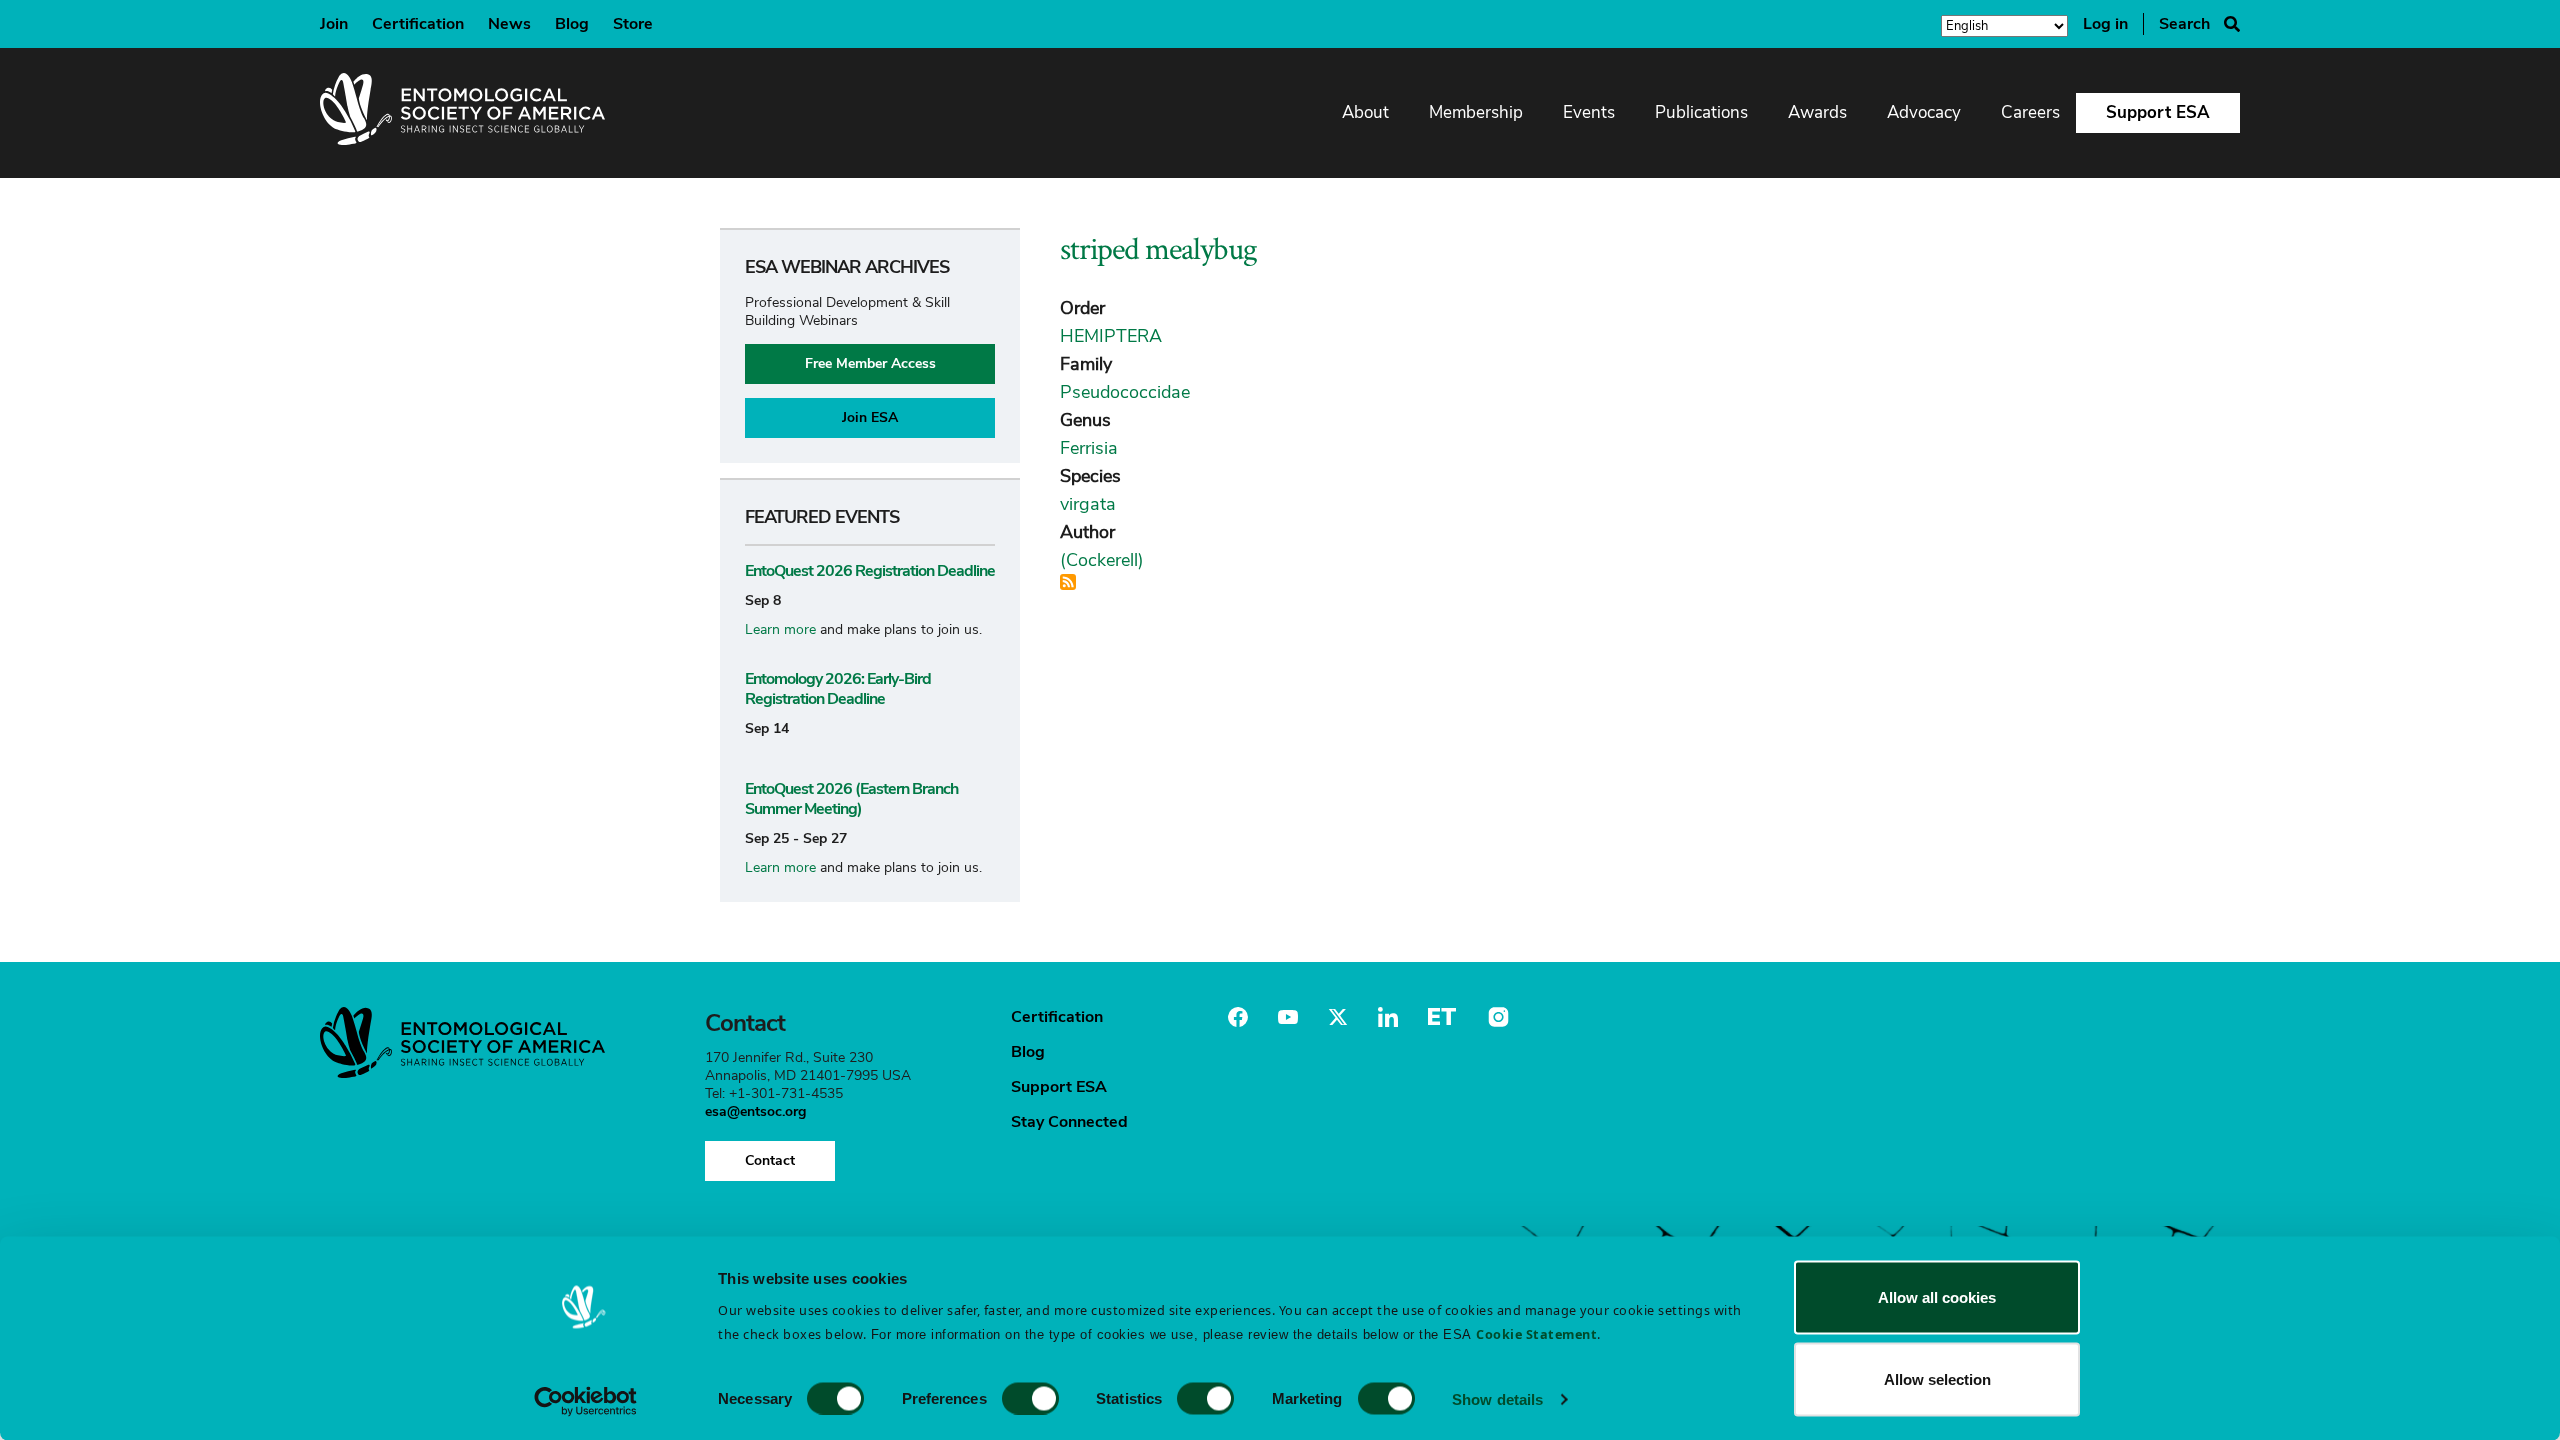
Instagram (1496, 1017)
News (509, 24)
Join (334, 24)
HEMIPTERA (1111, 336)
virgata (1088, 504)
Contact (770, 1160)
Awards (1817, 112)
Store (633, 24)
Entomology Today (1442, 1017)
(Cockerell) (1102, 560)
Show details (1497, 1398)
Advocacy (1924, 112)
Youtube (1288, 1017)
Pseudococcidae (1125, 392)
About (1365, 112)
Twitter (1338, 1017)
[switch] (1030, 1398)
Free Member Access (870, 363)
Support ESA (2158, 112)
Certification (418, 24)
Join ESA (870, 417)
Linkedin (1388, 1017)
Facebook (1238, 1017)
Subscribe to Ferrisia (1068, 582)
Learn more (780, 629)
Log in (2105, 24)
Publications (1701, 112)
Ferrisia (1089, 448)
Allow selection (1937, 1378)
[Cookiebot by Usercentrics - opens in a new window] (585, 1401)
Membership (1476, 112)
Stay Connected (1069, 1122)
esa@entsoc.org (755, 1111)
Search (2184, 24)
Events (1589, 112)
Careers (2030, 112)
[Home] (462, 113)
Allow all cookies (1937, 1297)
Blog (572, 24)
